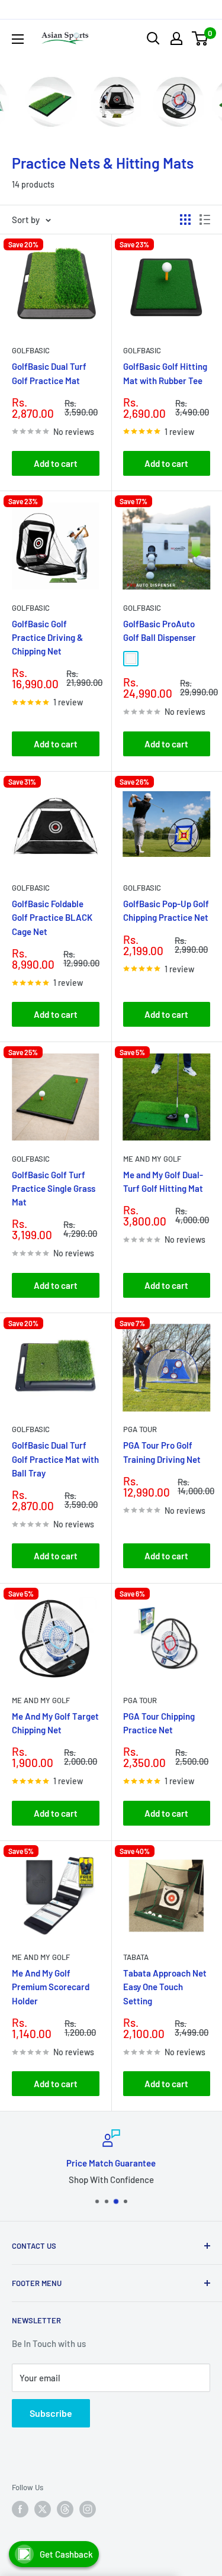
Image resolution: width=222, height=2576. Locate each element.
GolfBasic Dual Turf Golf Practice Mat (49, 373)
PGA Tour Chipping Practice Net (159, 1723)
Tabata (136, 1957)
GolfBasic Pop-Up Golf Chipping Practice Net (166, 910)
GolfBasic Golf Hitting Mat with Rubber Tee (165, 373)
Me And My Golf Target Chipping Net (55, 1723)
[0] (200, 38)
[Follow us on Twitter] (43, 2509)
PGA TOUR (140, 1429)
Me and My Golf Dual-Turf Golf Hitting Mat (163, 1181)
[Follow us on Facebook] (20, 2509)
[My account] (176, 38)
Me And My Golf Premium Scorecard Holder (51, 1987)
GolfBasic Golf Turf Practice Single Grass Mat (54, 1189)
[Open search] (153, 38)
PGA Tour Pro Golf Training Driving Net (162, 1452)
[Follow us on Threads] (65, 2509)
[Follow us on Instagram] (88, 2509)
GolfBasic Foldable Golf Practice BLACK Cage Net (52, 918)
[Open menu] (18, 39)
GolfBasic (31, 350)
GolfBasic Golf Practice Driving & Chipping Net (47, 638)
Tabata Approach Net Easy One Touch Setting (165, 1987)
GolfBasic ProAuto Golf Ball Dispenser (160, 631)
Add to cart (56, 463)
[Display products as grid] (185, 220)
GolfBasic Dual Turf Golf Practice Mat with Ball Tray (55, 1459)
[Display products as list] (205, 220)
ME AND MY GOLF (152, 1159)
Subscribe (51, 2413)
